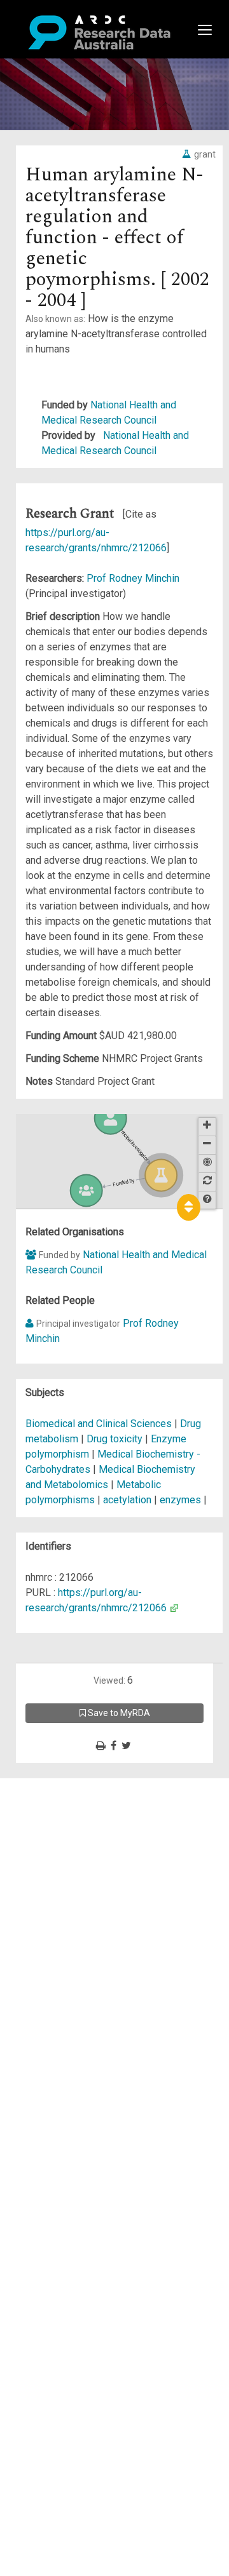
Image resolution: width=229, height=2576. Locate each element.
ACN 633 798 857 (39, 1953)
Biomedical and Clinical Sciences (100, 1424)
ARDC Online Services (89, 1862)
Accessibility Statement (93, 1930)
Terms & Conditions (83, 1900)
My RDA (58, 1801)
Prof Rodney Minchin (133, 578)
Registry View (71, 1877)
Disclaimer (63, 1831)
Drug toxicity (114, 1439)
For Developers (74, 1847)
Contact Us (64, 1816)
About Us (60, 1786)
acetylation (127, 1500)
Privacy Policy (71, 1915)
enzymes (180, 1500)
